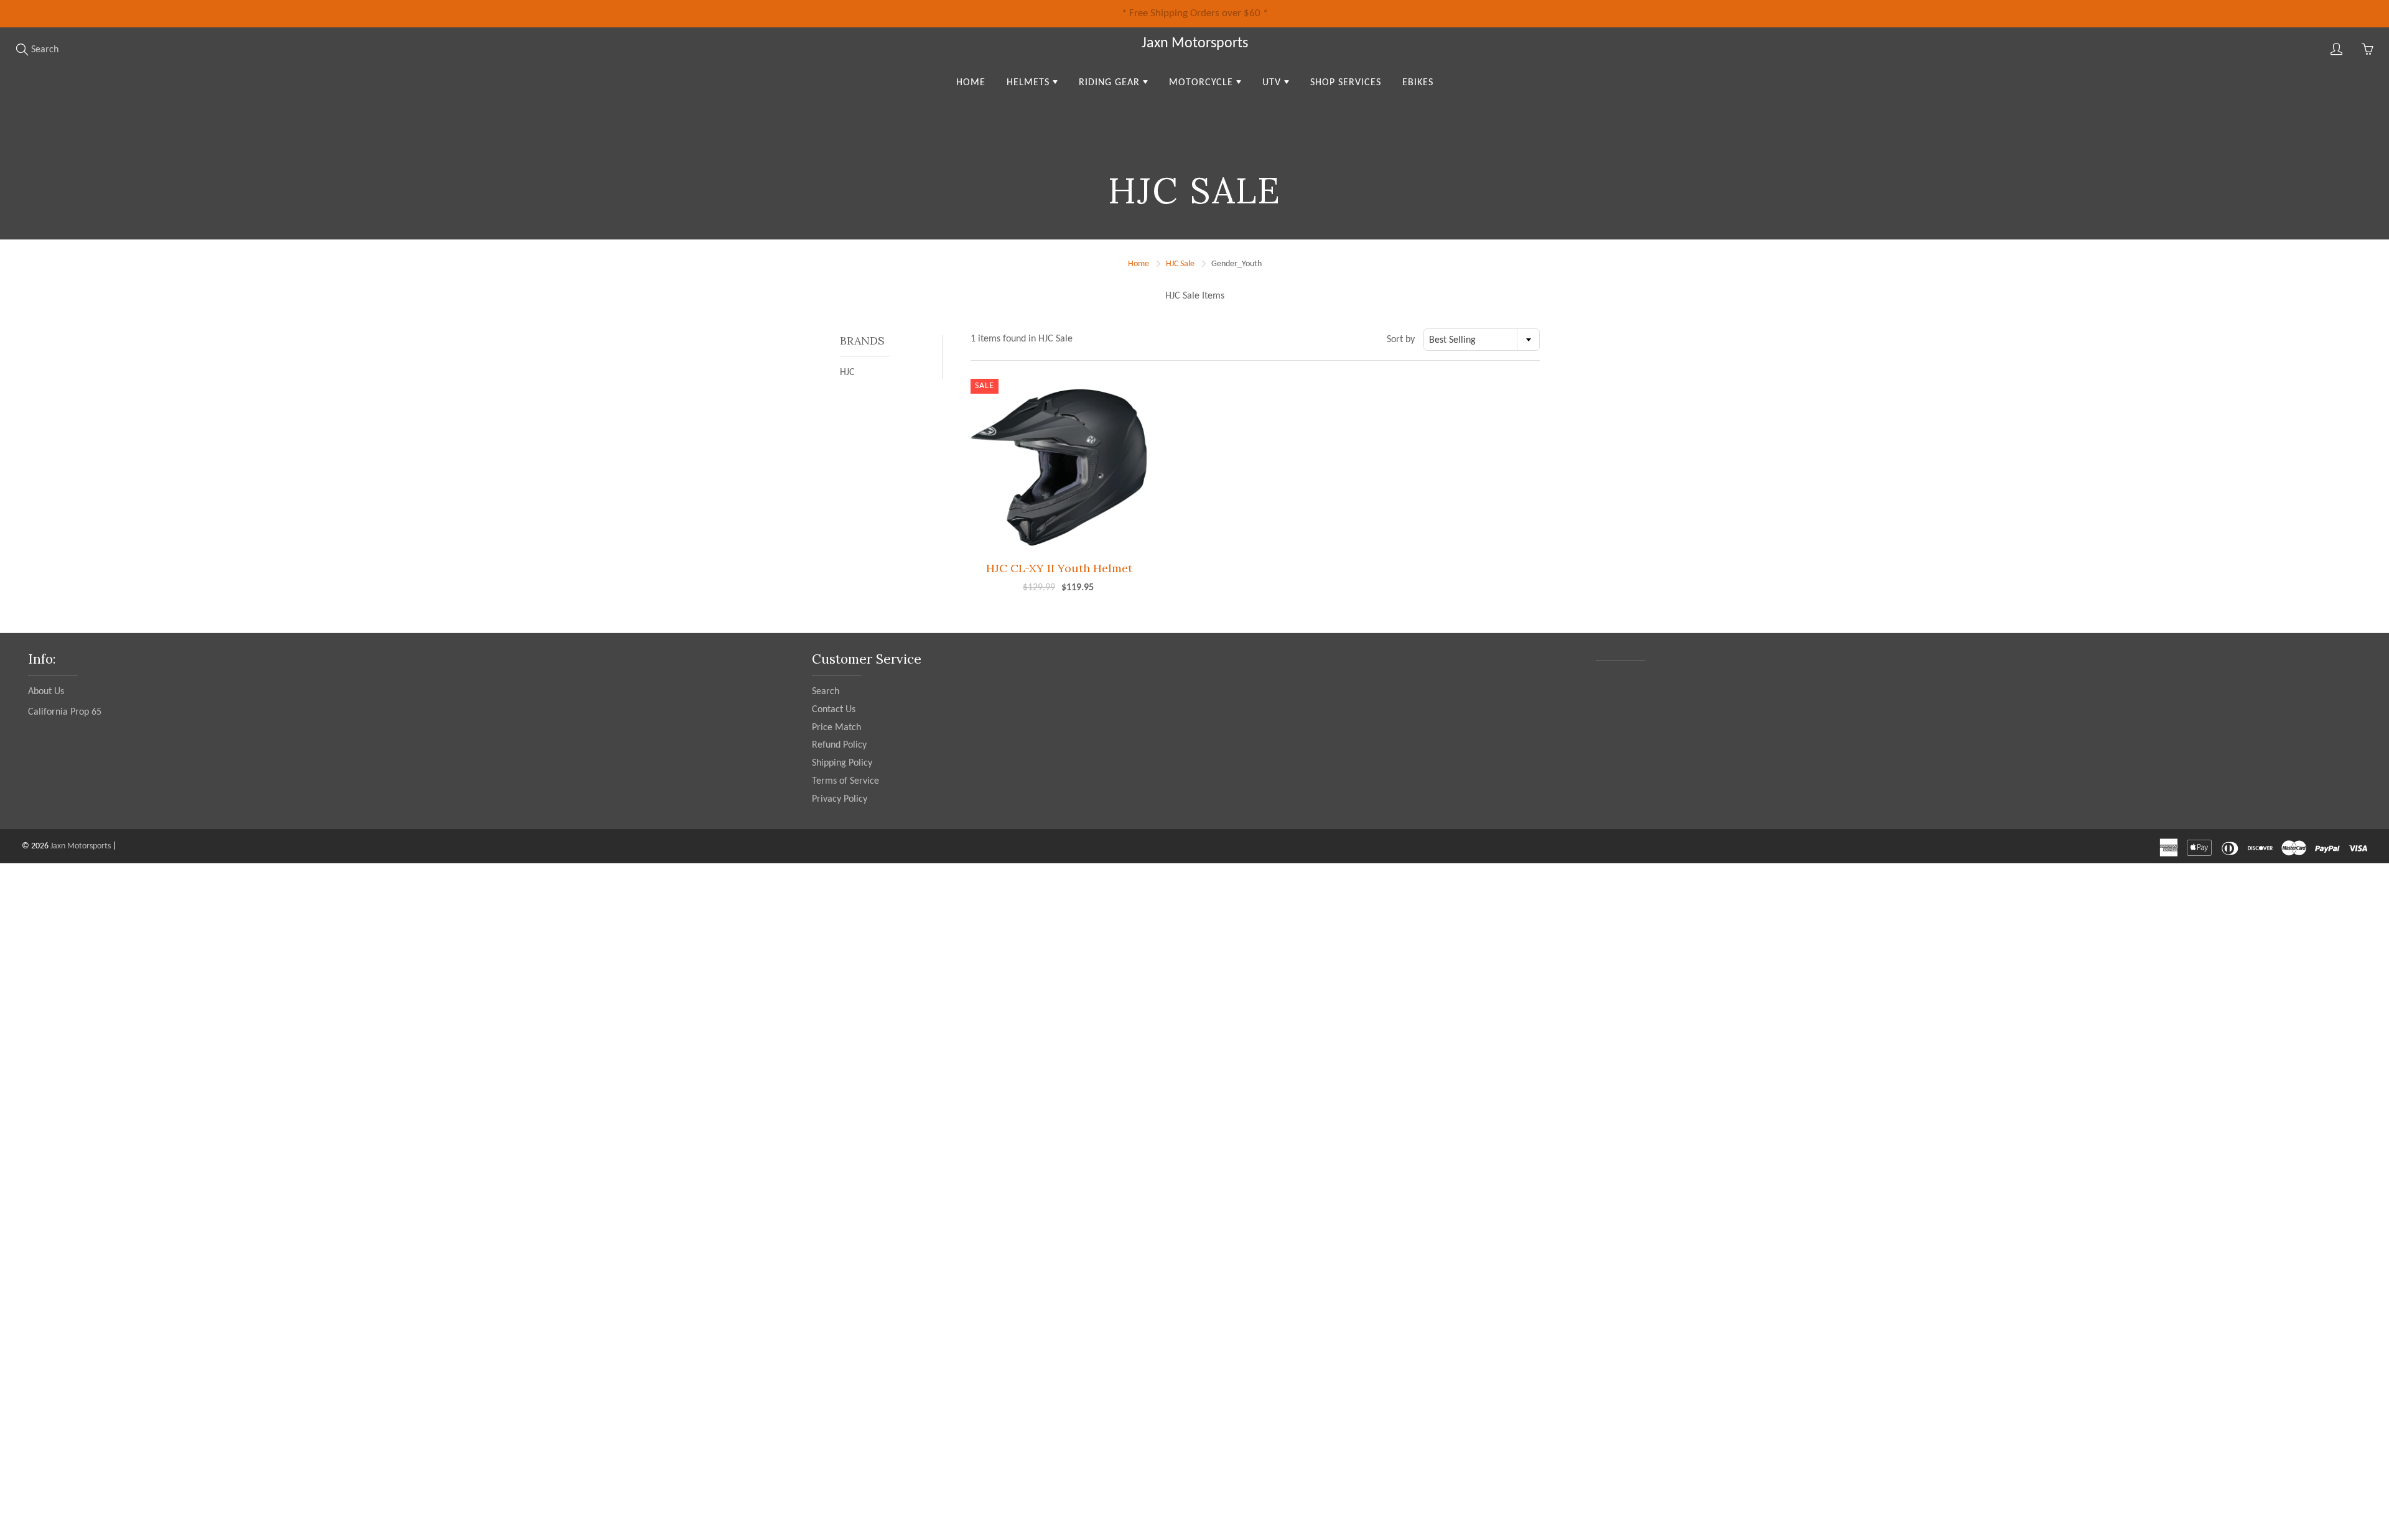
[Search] (22, 49)
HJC (847, 373)
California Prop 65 (65, 712)
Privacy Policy (840, 799)
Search (826, 692)
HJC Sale (1180, 264)
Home (971, 83)
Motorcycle (1203, 83)
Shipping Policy (842, 763)
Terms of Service (845, 781)
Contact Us (834, 710)
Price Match (836, 728)
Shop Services (1346, 83)
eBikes (1418, 83)
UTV (1273, 83)
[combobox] (1482, 340)
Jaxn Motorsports (1195, 44)
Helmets (1030, 83)
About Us (46, 692)
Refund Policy (839, 745)
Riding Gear (1111, 83)
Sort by (1401, 340)
